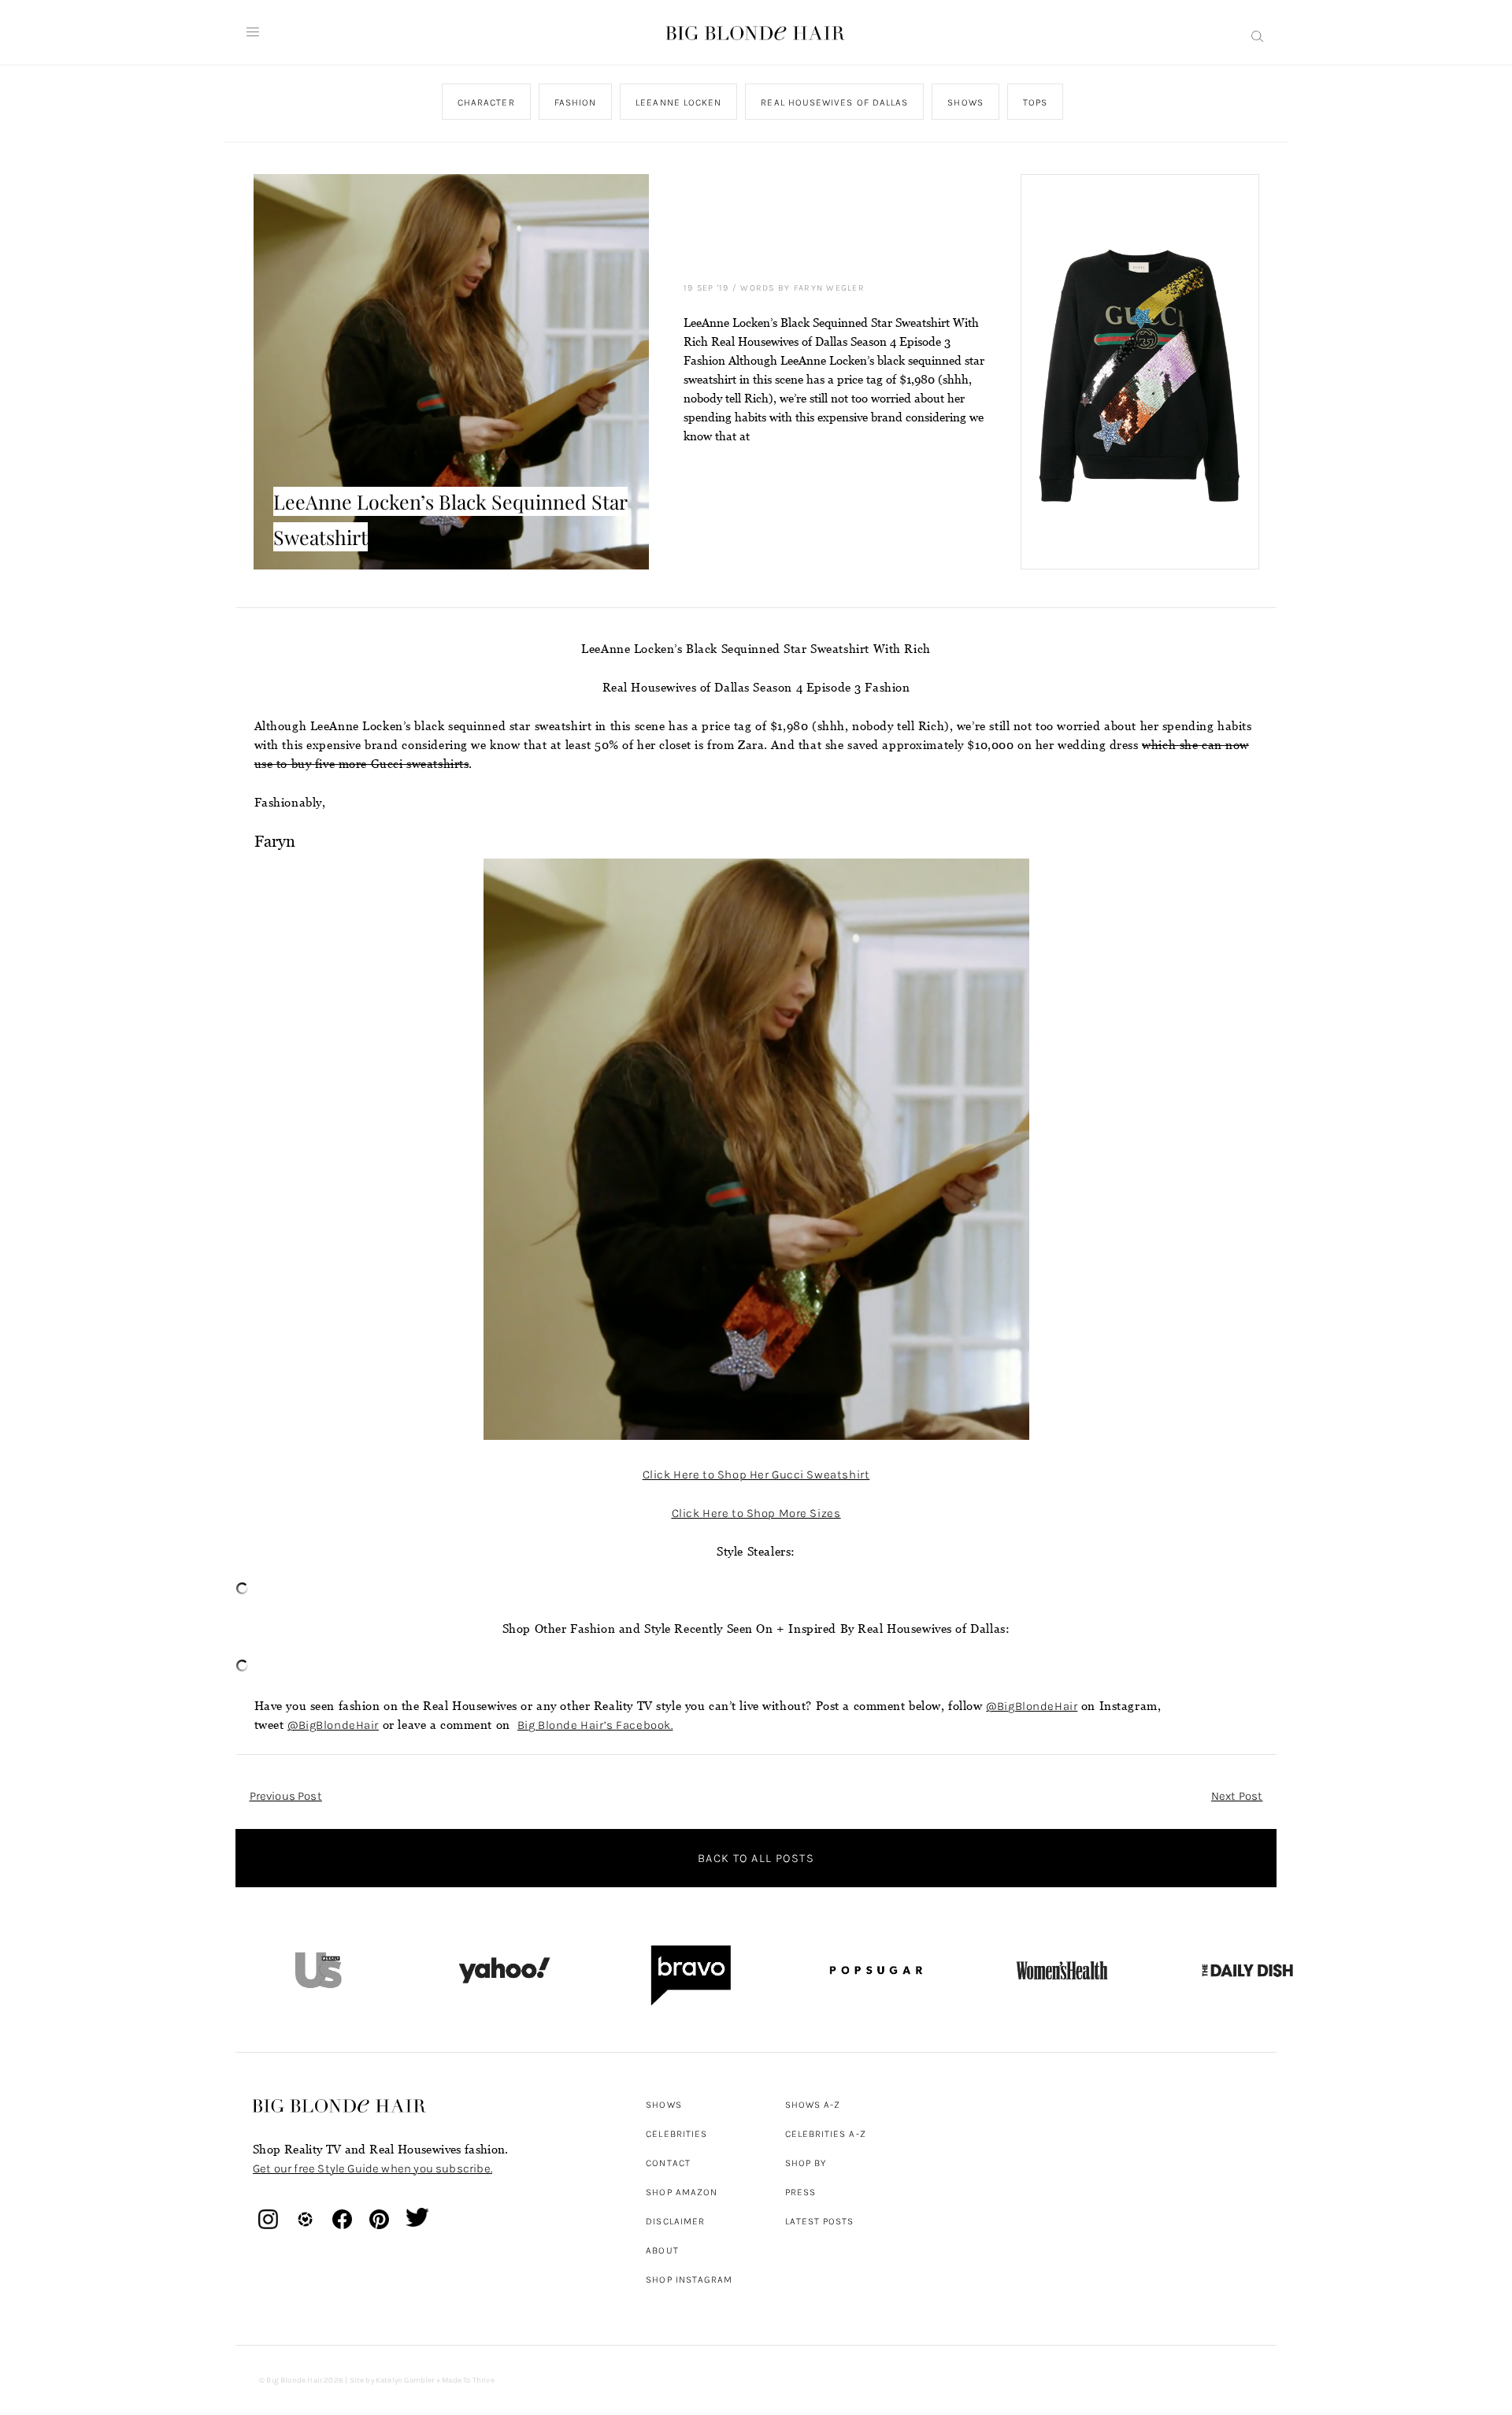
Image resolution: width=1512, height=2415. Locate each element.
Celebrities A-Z (826, 2134)
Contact (668, 2163)
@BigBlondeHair (1032, 1706)
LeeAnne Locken (678, 102)
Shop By (806, 2163)
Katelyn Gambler (405, 2380)
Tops (1034, 102)
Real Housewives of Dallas (834, 102)
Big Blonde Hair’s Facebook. (595, 1725)
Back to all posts (756, 1858)
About (662, 2250)
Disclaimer (675, 2221)
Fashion (575, 102)
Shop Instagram (689, 2280)
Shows (965, 102)
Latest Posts (820, 2221)
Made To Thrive (468, 2380)
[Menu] (253, 32)
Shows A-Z (813, 2105)
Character (485, 102)
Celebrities (676, 2134)
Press (800, 2192)
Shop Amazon (682, 2192)
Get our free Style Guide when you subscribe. (372, 2168)
